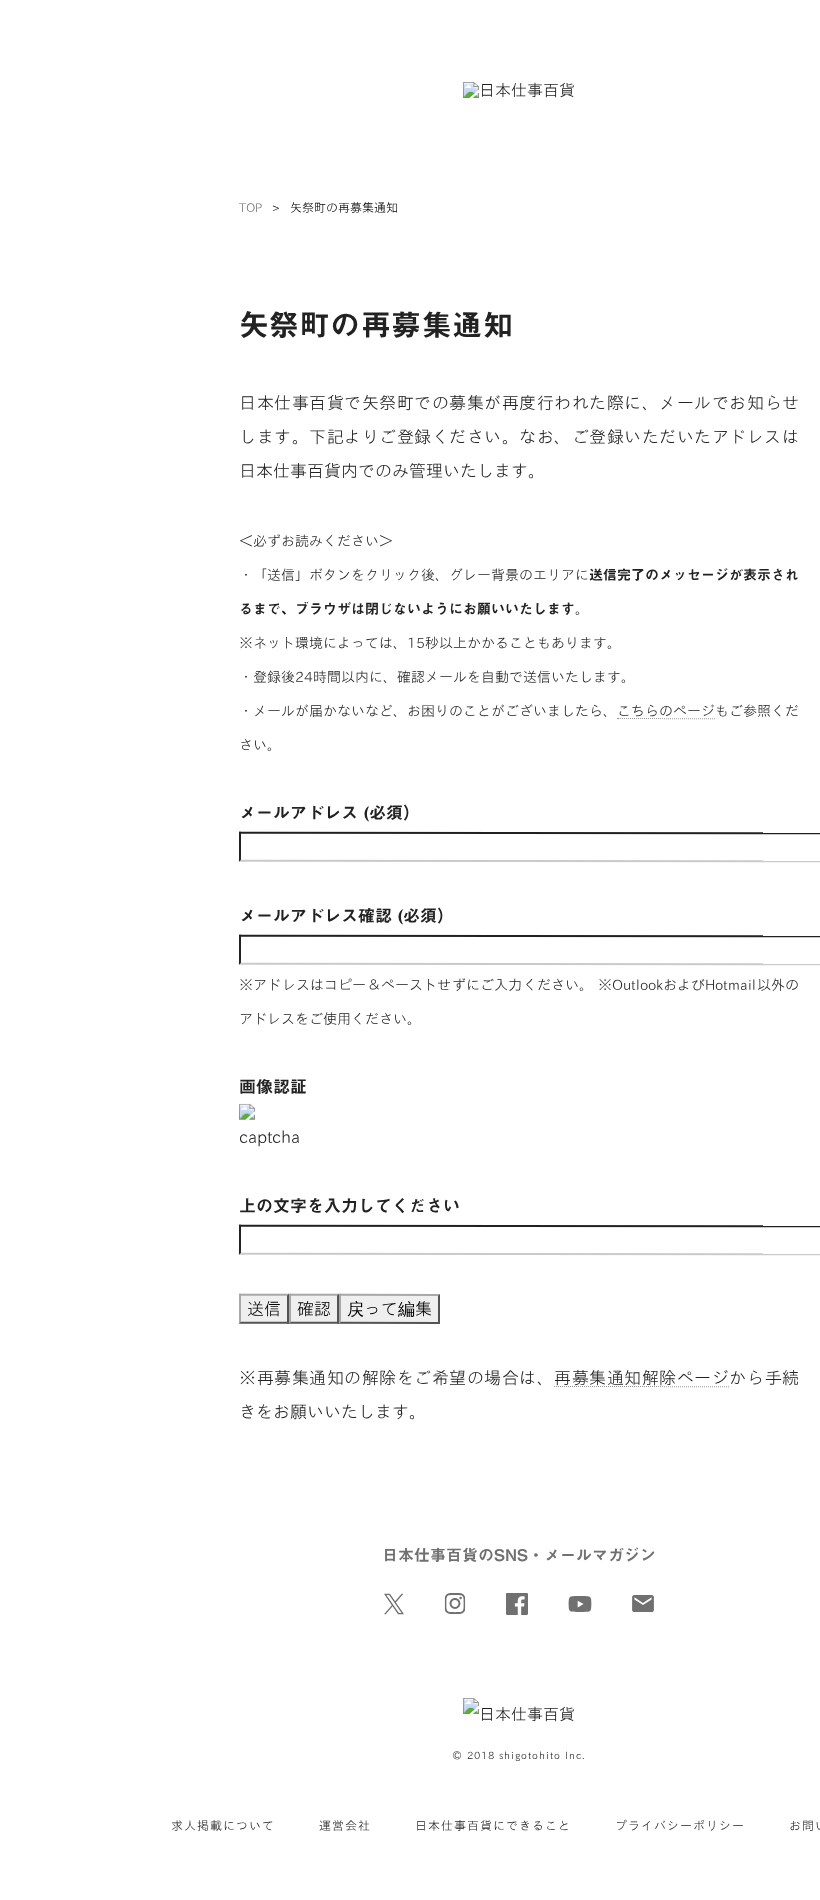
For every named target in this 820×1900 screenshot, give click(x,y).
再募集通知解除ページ (641, 1377)
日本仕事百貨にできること (493, 1825)
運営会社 (345, 1825)
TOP (250, 207)
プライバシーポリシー (680, 1825)
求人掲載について (223, 1825)
